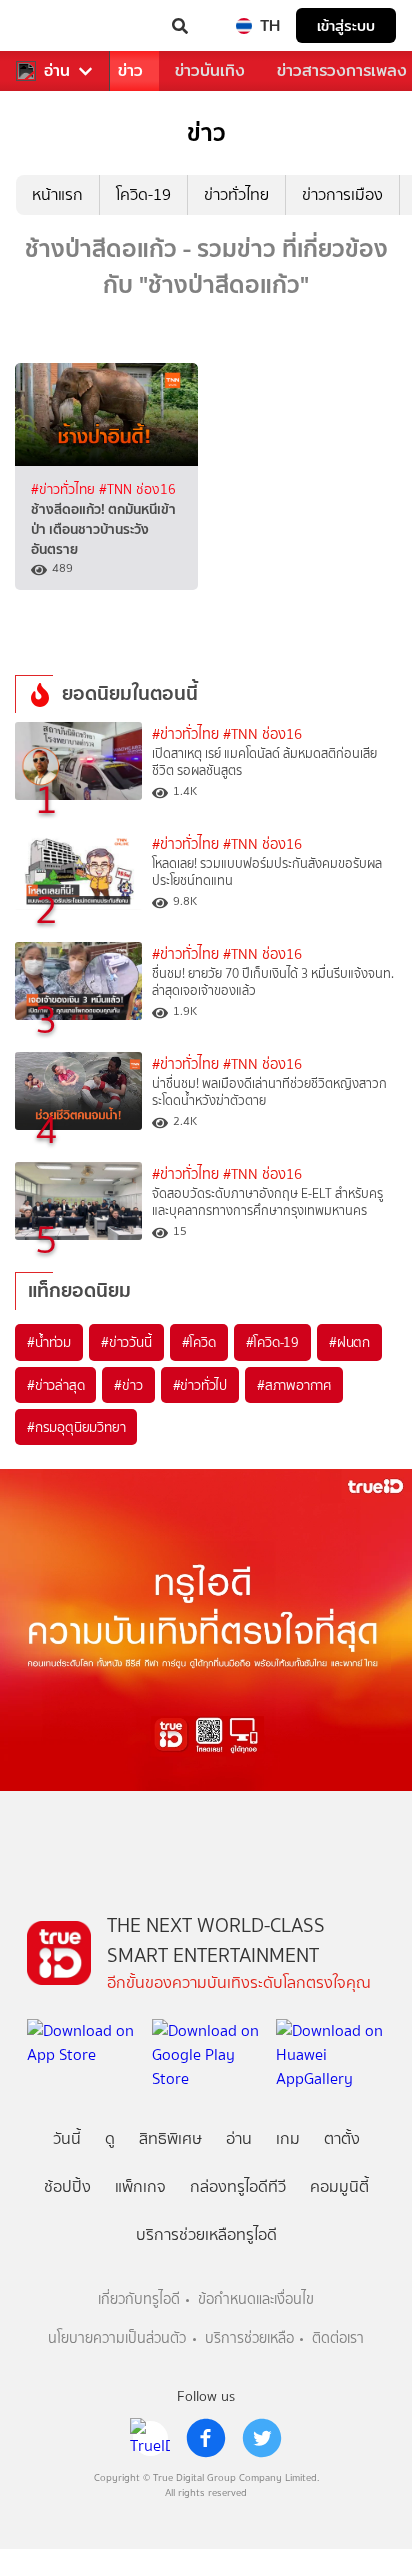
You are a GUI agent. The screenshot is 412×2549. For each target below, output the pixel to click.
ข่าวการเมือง (342, 194)
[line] (150, 2438)
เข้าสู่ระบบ (346, 25)
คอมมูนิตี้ (339, 2186)
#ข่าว (128, 1385)
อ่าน (57, 71)
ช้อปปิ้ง (67, 2186)
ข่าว (130, 70)
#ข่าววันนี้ (126, 1342)
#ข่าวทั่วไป (200, 1385)
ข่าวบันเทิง (210, 70)
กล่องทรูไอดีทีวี (238, 2186)
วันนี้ (67, 2138)
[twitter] (262, 2438)
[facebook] (206, 2438)
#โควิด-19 (272, 1342)
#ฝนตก (349, 1342)
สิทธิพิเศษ (170, 2138)
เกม (288, 2138)
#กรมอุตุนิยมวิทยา (76, 1427)
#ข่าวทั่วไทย (65, 489)
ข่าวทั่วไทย (236, 194)
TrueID (56, 26)
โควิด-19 (143, 194)
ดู (110, 2138)
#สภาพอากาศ (294, 1385)
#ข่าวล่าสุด (55, 1385)
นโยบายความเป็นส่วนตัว (117, 2338)
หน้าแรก (57, 194)
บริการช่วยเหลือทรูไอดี (206, 2234)
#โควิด (199, 1342)
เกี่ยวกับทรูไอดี (139, 2299)
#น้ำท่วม (49, 1342)
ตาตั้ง (342, 2138)
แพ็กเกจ (140, 2186)
